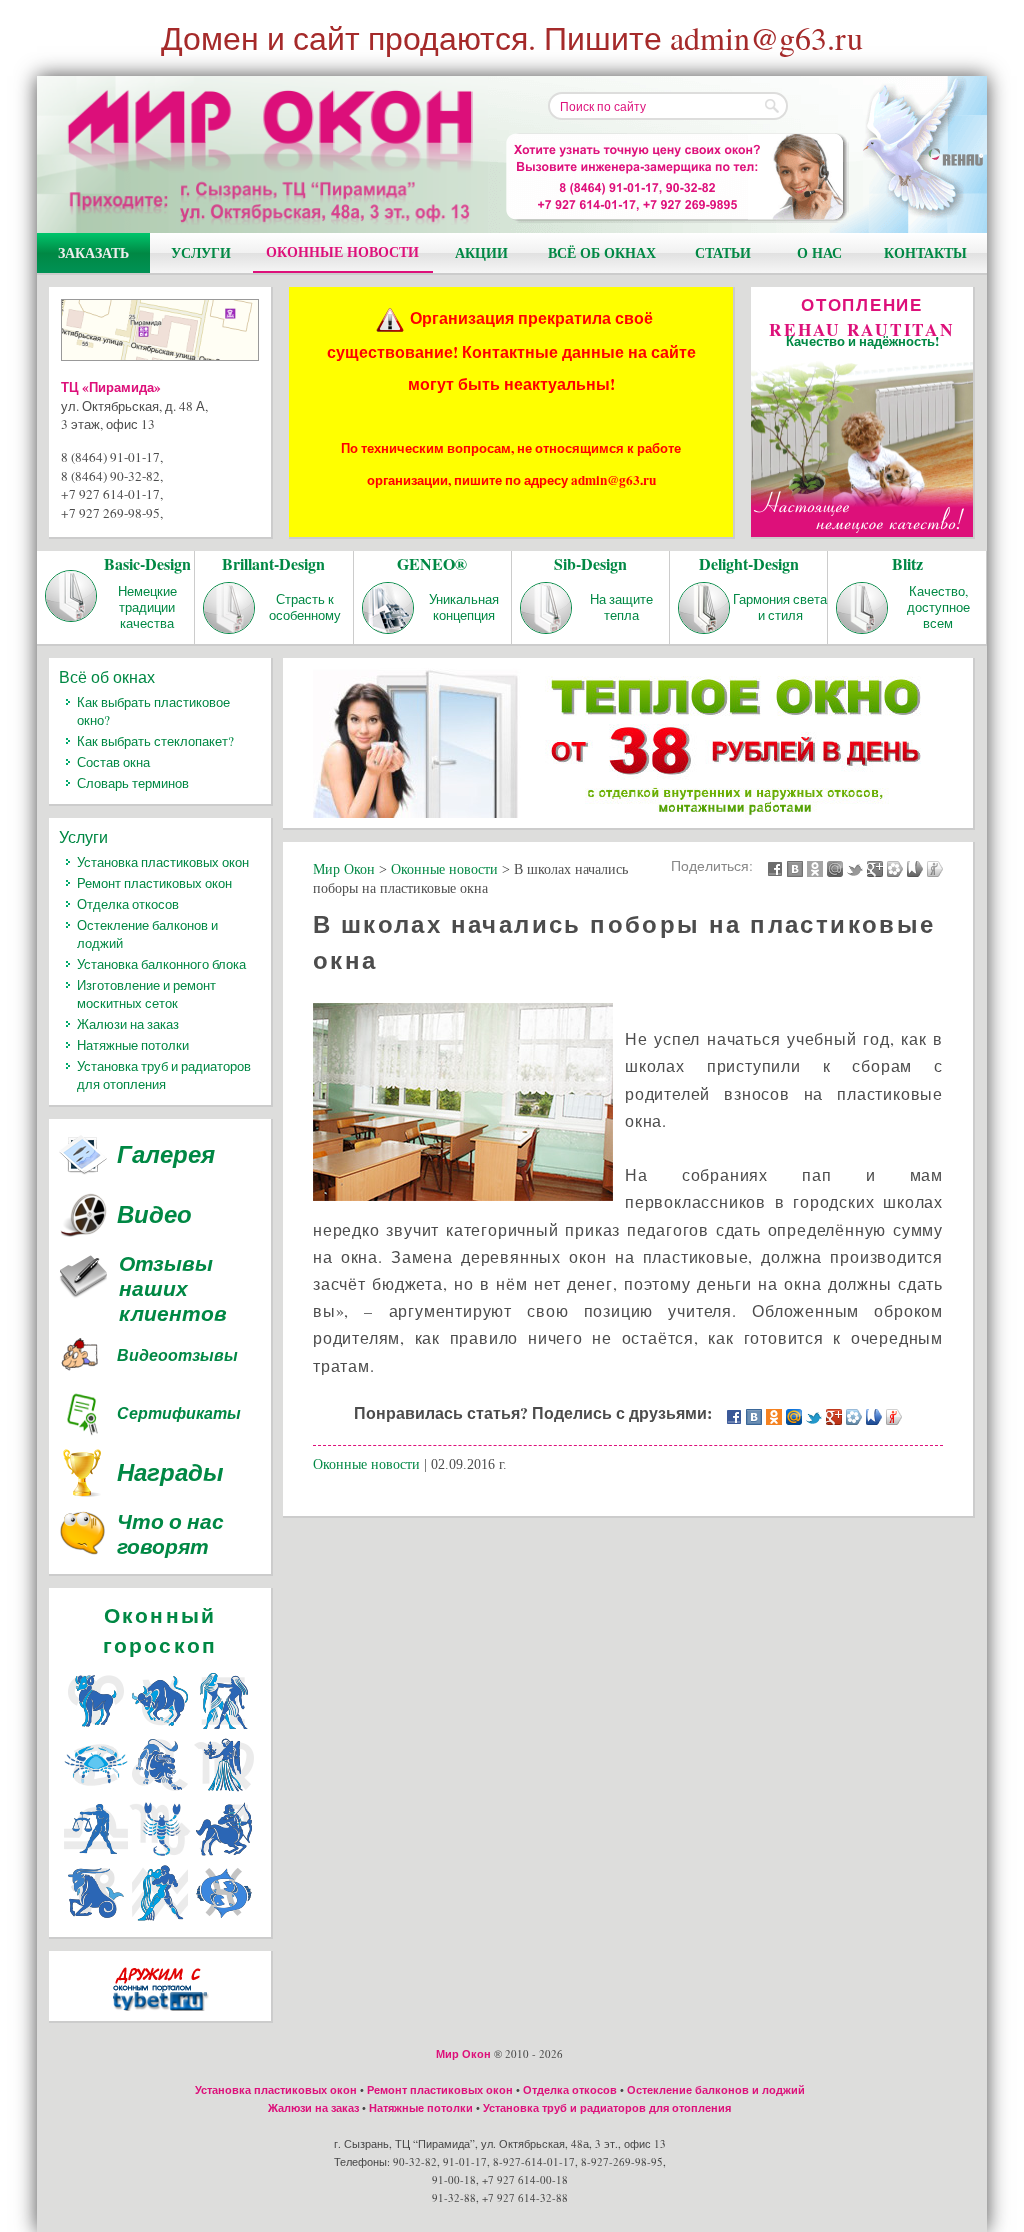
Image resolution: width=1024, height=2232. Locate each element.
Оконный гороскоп (160, 1630)
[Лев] (160, 1790)
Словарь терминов (133, 783)
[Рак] (96, 1790)
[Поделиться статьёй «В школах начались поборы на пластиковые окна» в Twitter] (855, 867)
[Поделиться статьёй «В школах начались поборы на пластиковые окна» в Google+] (875, 867)
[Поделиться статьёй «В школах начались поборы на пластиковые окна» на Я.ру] (935, 867)
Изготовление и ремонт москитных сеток (146, 994)
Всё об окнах (602, 252)
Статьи (723, 252)
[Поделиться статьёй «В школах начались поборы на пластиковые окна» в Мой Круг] (895, 867)
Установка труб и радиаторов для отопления (164, 1075)
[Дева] (224, 1790)
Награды (170, 1472)
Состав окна (113, 762)
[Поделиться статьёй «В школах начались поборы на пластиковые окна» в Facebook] (775, 867)
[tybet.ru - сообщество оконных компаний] (160, 2014)
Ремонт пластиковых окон (154, 883)
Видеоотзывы (177, 1355)
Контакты (925, 252)
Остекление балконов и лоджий (716, 2090)
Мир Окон (463, 2054)
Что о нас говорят (170, 1535)
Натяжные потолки (133, 1045)
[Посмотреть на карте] (160, 333)
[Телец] (160, 1726)
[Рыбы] (224, 1918)
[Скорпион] (160, 1854)
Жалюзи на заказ (128, 1024)
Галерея (166, 1154)
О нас (819, 252)
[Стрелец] (224, 1854)
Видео (154, 1214)
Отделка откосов (128, 904)
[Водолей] (160, 1918)
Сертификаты (179, 1413)
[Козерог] (96, 1918)
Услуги (201, 252)
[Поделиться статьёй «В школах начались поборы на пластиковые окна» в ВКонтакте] (795, 867)
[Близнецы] (224, 1726)
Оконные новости (342, 251)
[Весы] (96, 1854)
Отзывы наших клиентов (173, 1288)
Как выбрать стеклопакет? (155, 741)
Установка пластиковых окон (163, 862)
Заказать (93, 252)
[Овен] (96, 1726)
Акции (481, 252)
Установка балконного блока (161, 964)
